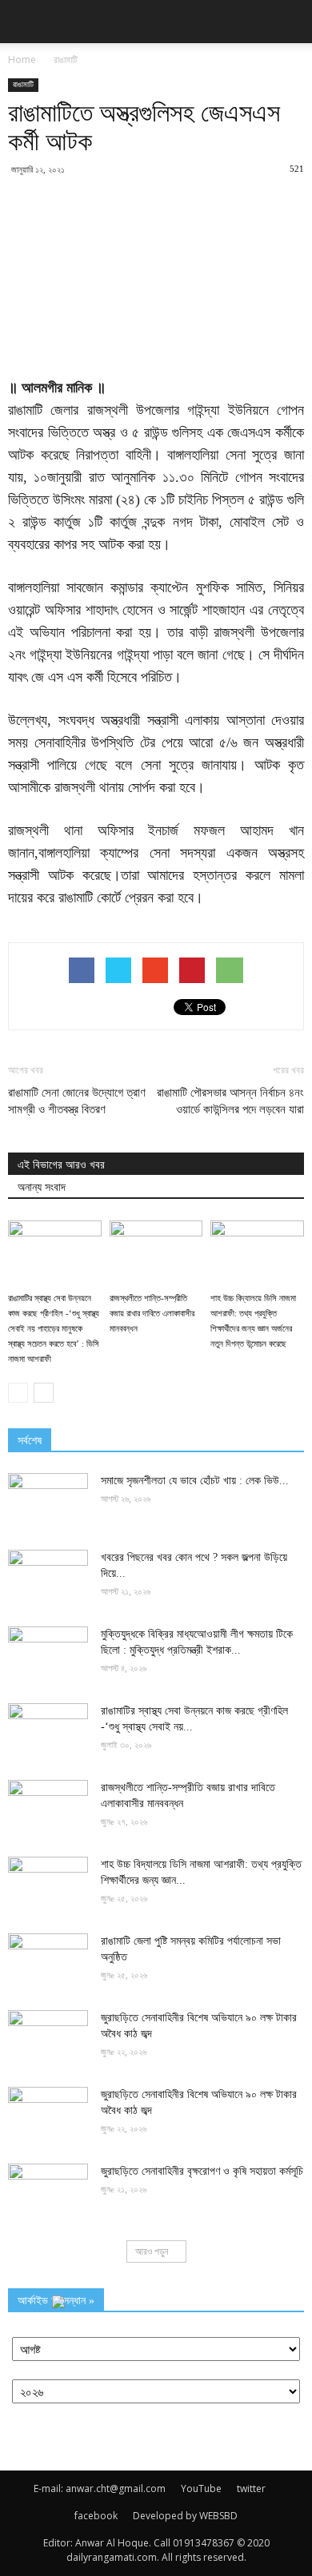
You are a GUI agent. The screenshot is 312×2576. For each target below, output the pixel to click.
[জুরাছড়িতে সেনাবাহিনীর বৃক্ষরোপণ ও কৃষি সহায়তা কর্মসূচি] (48, 2192)
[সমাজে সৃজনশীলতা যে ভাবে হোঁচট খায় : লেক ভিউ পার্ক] (48, 1501)
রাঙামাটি (23, 84)
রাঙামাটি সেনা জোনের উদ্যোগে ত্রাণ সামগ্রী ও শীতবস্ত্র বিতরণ (77, 1101)
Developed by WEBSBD (185, 2516)
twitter (251, 2488)
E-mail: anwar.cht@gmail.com (100, 2488)
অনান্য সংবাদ (42, 1187)
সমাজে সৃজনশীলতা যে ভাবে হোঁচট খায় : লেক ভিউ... (195, 1481)
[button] (290, 22)
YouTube (201, 2488)
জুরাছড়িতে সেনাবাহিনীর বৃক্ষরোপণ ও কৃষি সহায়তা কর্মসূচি (202, 2171)
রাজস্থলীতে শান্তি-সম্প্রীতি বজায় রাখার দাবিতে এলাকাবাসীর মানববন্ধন (152, 1313)
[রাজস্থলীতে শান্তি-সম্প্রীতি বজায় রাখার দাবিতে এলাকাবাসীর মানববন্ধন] (156, 1252)
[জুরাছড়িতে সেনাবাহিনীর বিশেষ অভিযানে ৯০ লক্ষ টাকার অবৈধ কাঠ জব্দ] (48, 2038)
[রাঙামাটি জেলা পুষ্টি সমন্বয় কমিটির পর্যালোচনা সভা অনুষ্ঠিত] (48, 1961)
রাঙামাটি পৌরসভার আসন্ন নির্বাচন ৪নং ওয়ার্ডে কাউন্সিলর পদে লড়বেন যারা (230, 1101)
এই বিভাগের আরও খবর (61, 1165)
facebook (96, 2516)
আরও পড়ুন (152, 2251)
